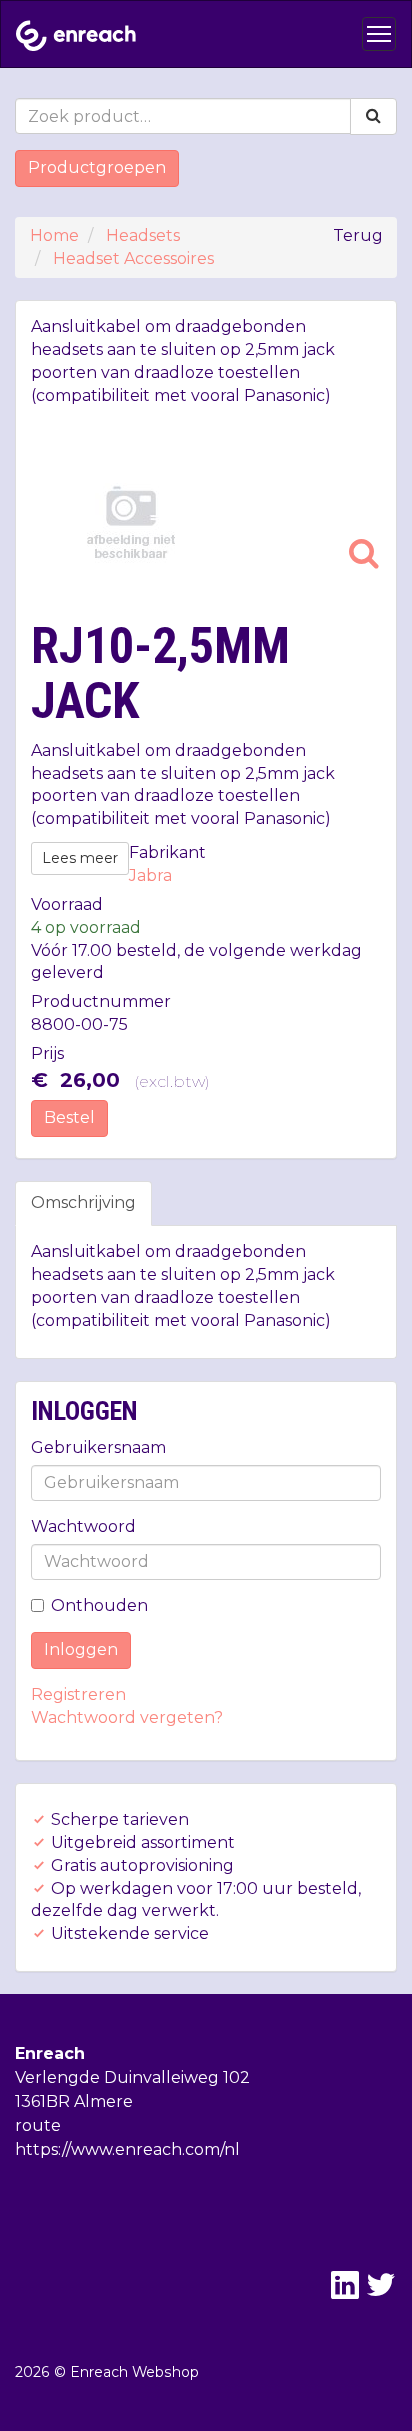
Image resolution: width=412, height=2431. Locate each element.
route (38, 2125)
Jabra (150, 875)
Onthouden (99, 1605)
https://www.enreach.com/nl (127, 2149)
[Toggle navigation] (379, 34)
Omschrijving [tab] (83, 1202)
